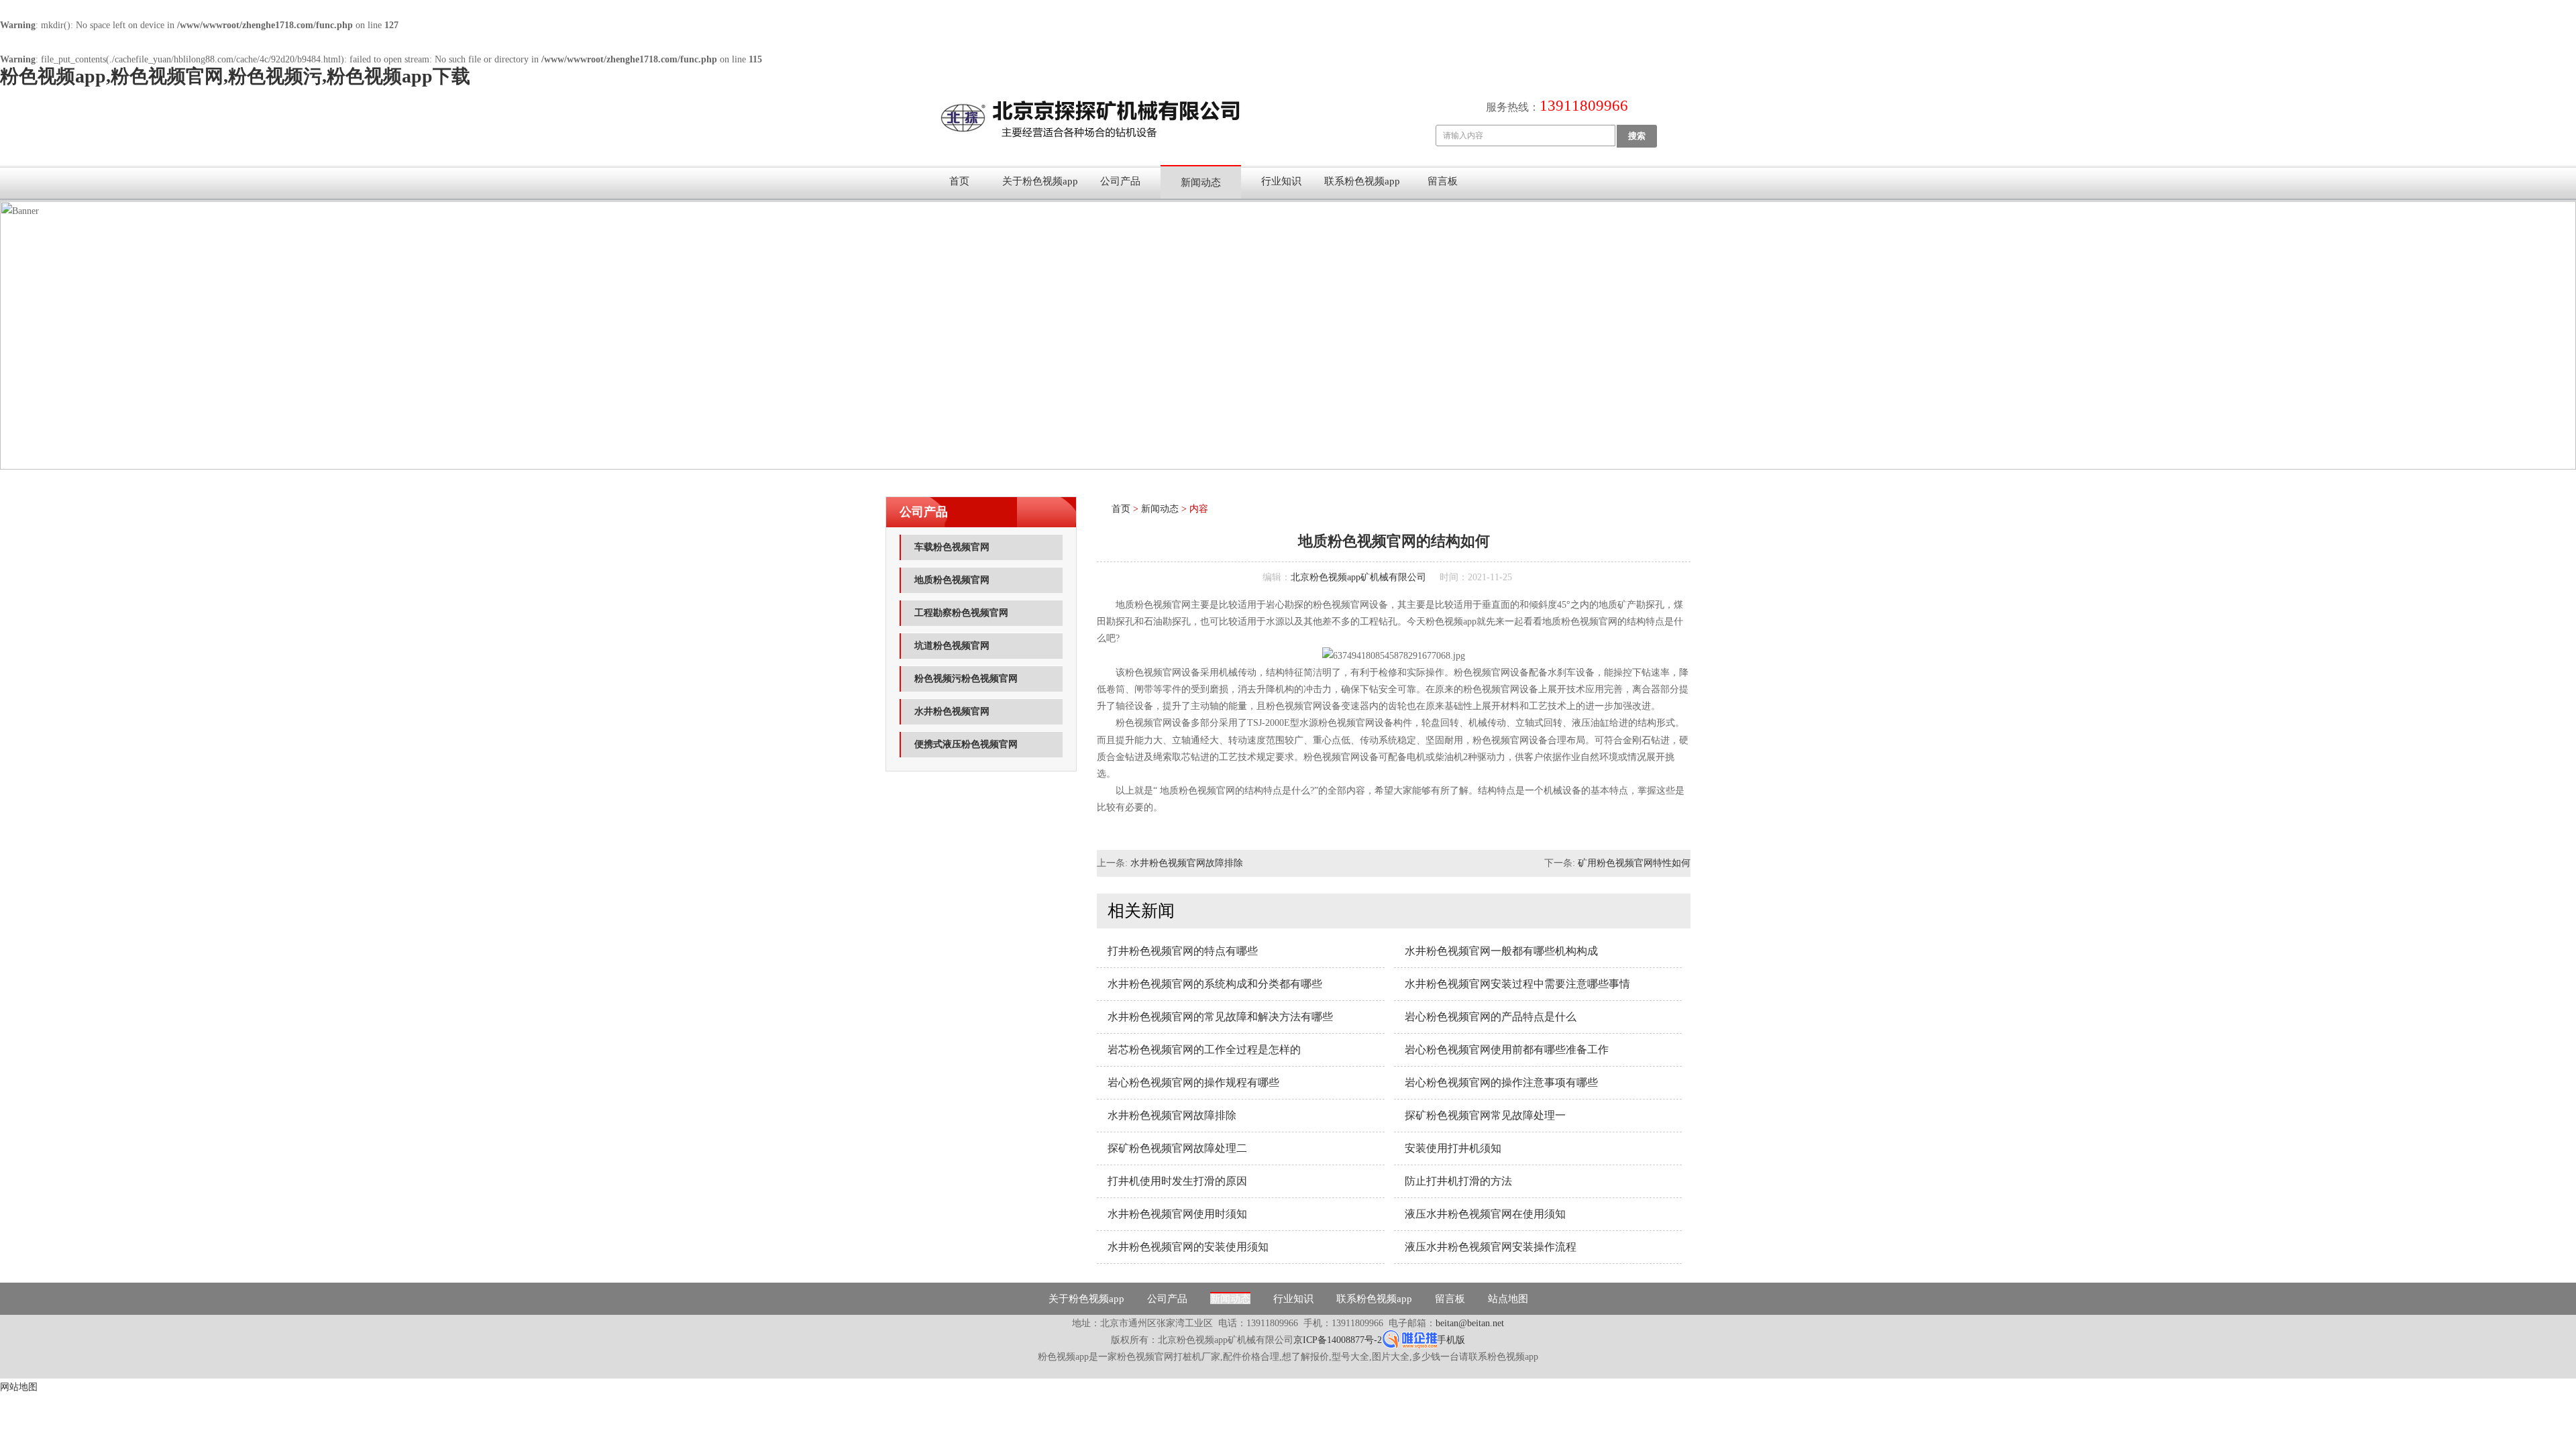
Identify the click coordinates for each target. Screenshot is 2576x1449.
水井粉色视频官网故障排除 (1187, 863)
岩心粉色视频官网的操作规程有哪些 (1193, 1082)
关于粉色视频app (1040, 181)
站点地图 (1508, 1299)
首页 (959, 181)
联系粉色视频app (1362, 181)
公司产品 (1120, 181)
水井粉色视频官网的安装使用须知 (1188, 1247)
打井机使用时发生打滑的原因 (1177, 1181)
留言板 (1443, 181)
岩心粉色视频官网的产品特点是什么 (1491, 1017)
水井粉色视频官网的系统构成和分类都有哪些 (1215, 984)
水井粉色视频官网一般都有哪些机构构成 (1501, 951)
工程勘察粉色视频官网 (961, 613)
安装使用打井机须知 (1453, 1148)
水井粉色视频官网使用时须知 (1177, 1214)
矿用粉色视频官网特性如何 (1634, 863)
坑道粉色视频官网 (952, 646)
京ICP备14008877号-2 (1338, 1340)
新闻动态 (1201, 182)
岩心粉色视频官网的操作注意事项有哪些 (1501, 1082)
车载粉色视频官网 (952, 547)
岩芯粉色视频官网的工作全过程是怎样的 (1204, 1050)
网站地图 (19, 1387)
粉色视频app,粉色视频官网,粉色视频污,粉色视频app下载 (235, 76)
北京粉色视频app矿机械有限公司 (1358, 577)
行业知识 (1281, 181)
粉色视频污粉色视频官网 (966, 679)
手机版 (1451, 1340)
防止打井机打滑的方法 (1458, 1181)
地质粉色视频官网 (952, 580)
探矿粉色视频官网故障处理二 (1177, 1148)
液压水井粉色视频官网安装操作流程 (1491, 1247)
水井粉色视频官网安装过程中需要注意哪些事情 (1517, 984)
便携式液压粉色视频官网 (966, 744)
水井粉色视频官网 (952, 711)
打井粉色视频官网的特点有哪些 (1183, 951)
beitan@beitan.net (1470, 1323)
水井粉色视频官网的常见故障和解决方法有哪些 (1220, 1017)
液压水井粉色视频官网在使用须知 (1485, 1214)
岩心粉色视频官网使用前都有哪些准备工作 (1507, 1050)
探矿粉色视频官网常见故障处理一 (1485, 1115)
